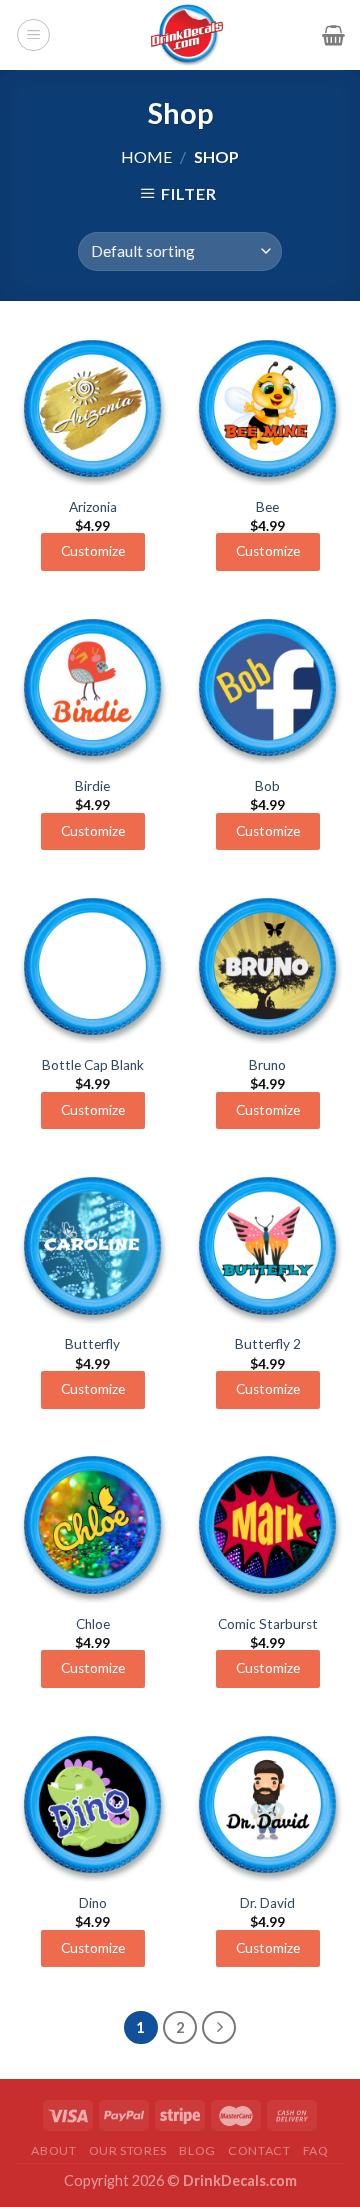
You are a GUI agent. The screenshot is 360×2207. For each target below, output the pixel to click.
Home (146, 156)
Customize (93, 551)
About (53, 2150)
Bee (267, 507)
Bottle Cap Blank (93, 1065)
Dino (93, 1903)
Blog (197, 2150)
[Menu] (33, 35)
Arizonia (93, 507)
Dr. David (267, 1903)
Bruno (267, 1065)
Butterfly (92, 1344)
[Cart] (333, 35)
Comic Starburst (268, 1624)
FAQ (316, 2150)
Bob (267, 786)
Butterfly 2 (268, 1344)
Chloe (93, 1624)
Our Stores (128, 2150)
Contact (259, 2150)
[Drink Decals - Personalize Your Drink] (186, 35)
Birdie (92, 786)
